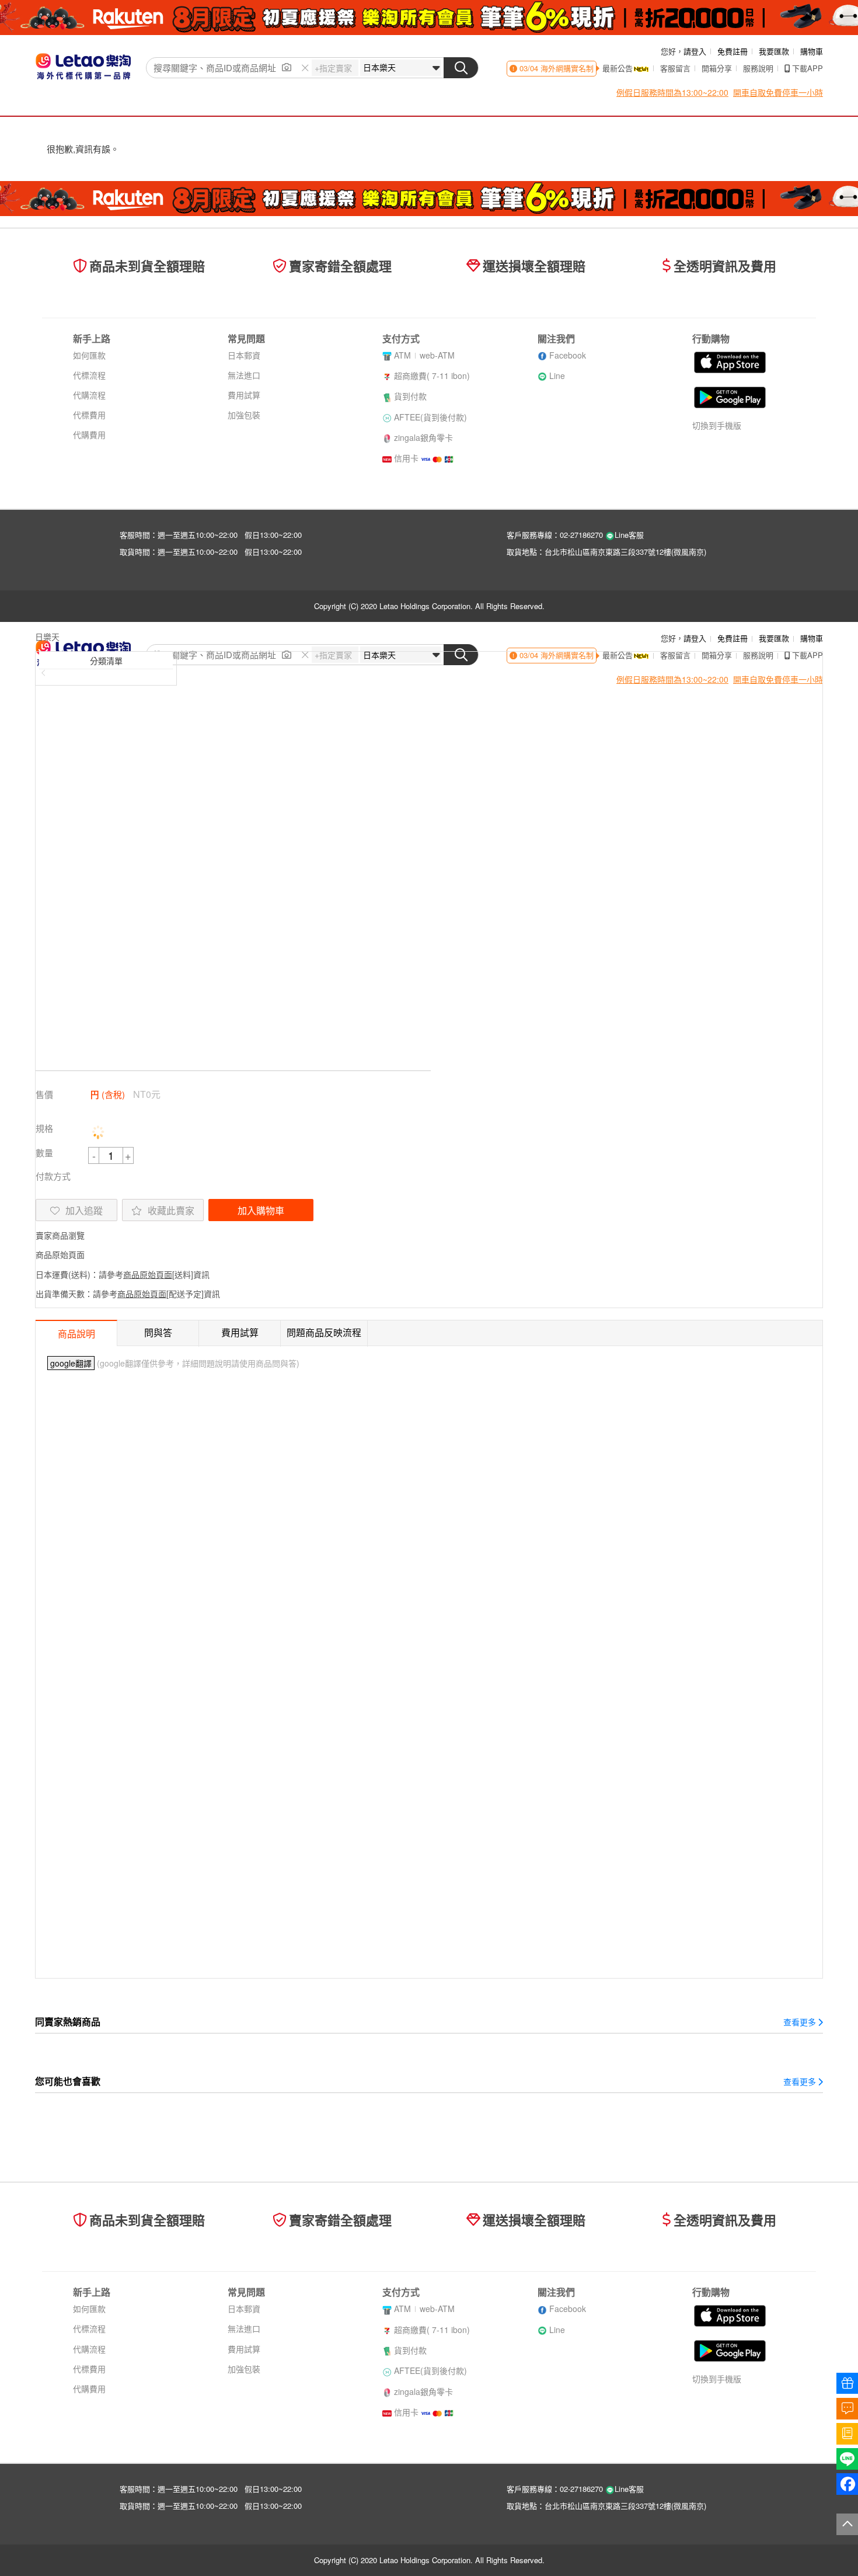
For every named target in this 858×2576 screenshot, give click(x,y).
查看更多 (800, 2022)
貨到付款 (410, 396)
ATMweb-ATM (424, 355)
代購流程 (89, 395)
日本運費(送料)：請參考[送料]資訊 (123, 1274)
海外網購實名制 (566, 68)
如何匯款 (89, 355)
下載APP (808, 68)
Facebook (568, 355)
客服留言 (675, 68)
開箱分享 (717, 68)
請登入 (695, 51)
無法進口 (244, 375)
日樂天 (47, 637)
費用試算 (244, 395)
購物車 (812, 51)
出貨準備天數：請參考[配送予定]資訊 (128, 1294)
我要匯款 (774, 51)
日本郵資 (244, 355)
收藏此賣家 (171, 1210)
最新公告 (618, 68)
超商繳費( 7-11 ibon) (432, 376)
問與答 (158, 1332)
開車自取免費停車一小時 (778, 92)
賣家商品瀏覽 (60, 1235)
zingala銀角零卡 (423, 437)
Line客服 (629, 535)
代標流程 (89, 375)
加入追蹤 (84, 1210)
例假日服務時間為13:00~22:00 (672, 92)
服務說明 (758, 68)
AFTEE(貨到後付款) (430, 417)
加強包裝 (244, 415)
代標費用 (89, 415)
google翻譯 (71, 1363)
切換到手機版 (717, 425)
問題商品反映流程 (324, 1332)
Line (557, 376)
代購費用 (89, 434)
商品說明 (76, 1334)
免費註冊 (733, 51)
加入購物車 (261, 1210)
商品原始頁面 (60, 1254)
